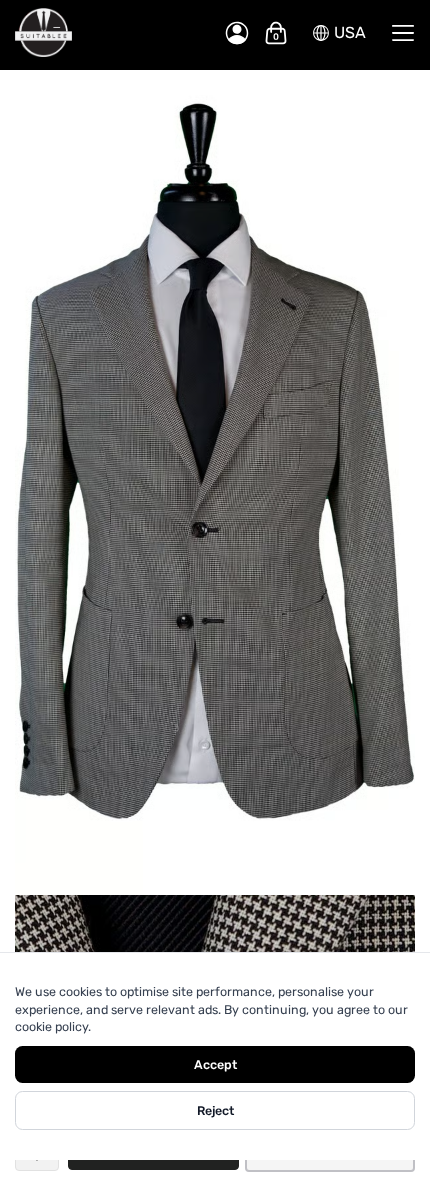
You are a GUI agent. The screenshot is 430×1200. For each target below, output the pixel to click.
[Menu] (403, 33)
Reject (215, 1110)
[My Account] (237, 33)
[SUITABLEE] (109, 32)
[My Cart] (276, 33)
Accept (215, 1064)
